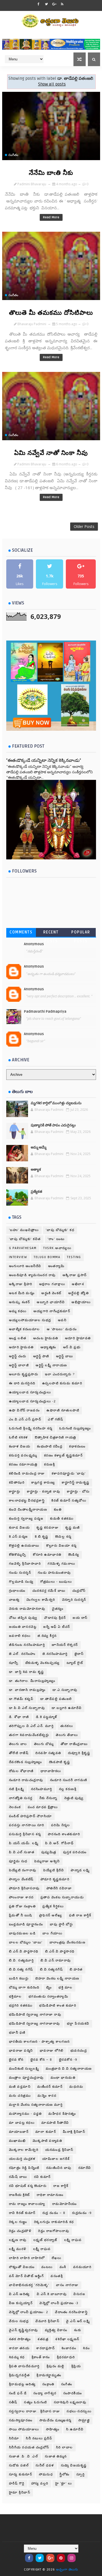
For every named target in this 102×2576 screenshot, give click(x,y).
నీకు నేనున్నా (48, 1798)
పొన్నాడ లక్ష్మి (80, 1870)
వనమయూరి (82, 2267)
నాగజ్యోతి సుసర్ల (21, 1798)
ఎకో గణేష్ (55, 1419)
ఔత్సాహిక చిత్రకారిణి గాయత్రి (55, 1437)
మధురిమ (76, 2087)
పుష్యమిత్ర (49, 1852)
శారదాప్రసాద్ (45, 2348)
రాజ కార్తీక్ (61, 2186)
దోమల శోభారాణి (21, 1771)
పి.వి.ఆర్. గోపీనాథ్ (59, 1843)
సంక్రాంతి (48, 2384)
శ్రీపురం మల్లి (55, 2366)
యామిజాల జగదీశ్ (56, 2159)
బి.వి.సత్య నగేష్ (21, 1970)
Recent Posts (51, 933)
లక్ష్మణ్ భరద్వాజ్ (45, 2240)
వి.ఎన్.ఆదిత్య (19, 2294)
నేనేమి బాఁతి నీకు (51, 173)
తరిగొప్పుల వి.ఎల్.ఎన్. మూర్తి (31, 1726)
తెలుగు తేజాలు (67, 1735)
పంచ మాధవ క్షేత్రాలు (43, 1807)
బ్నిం (49, 1988)
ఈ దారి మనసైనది (22, 1383)
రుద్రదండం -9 (82, 2213)
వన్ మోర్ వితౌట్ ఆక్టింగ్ (27, 2276)
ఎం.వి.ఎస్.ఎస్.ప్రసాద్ (25, 1419)
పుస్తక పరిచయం (75, 1852)
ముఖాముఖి (17, 2141)
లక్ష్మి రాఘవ (73, 2240)
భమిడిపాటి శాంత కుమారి (58, 2006)
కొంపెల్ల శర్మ (63, 1537)
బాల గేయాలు (52, 1933)
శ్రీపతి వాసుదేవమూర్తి (24, 2366)
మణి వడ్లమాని (20, 2087)
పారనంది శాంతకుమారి (64, 1834)
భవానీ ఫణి (17, 2033)
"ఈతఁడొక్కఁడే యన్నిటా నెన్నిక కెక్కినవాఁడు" (44, 760)
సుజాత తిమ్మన (56, 2456)
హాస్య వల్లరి (40, 2484)
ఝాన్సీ (14, 1663)
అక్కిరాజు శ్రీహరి (21, 1284)
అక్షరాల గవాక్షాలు (52, 1284)
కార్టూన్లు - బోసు (78, 1492)
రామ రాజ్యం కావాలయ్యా (27, 2204)
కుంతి (58, 1510)
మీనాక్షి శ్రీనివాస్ (74, 2132)
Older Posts (84, 526)
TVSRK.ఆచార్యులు (57, 1248)
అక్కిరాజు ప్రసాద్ (75, 1275)
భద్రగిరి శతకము (21, 2006)
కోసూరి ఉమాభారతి (47, 1555)
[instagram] (72, 2558)
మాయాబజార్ (19, 2132)
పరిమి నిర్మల (61, 1825)
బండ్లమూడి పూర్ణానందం (26, 1924)
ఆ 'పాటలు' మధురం (62, 1329)
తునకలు (67, 1726)
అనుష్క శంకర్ (20, 1302)
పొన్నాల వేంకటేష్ (21, 1879)
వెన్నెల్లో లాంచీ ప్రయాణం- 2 (29, 2312)
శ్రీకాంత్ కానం (41, 2357)
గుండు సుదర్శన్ (20, 1573)
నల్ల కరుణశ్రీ (68, 1789)
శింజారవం (69, 2348)
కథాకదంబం (77, 1446)
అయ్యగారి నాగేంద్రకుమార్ (52, 1311)
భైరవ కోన (16, 2060)
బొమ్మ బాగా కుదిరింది (24, 1988)
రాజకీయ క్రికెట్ (19, 2195)
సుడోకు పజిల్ (19, 2465)
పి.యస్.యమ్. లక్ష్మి (24, 1843)
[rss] (62, 4)
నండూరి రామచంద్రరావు (26, 1780)
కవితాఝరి (17, 1483)
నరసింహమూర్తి (42, 1789)
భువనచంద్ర (79, 2051)
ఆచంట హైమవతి (46, 1338)
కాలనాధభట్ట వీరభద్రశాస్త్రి (27, 1501)
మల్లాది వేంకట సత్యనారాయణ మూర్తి (36, 2105)
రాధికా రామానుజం (50, 2195)
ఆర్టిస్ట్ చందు (18, 1356)
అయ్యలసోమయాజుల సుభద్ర (30, 1320)
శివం (86, 2348)
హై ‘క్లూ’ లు (64, 2484)
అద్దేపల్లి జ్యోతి (79, 1293)
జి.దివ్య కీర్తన (47, 1636)
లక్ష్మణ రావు (18, 2240)
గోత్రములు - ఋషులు (56, 1582)
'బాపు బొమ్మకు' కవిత (25, 1239)
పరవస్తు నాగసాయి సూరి (27, 1825)
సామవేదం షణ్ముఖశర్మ (55, 2420)
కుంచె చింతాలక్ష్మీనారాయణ (28, 1510)
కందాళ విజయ (20, 1446)
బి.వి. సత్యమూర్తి (21, 1960)
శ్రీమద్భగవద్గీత (19, 2375)
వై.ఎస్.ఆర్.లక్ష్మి (78, 2321)
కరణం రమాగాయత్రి (23, 1465)
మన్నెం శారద (47, 2096)
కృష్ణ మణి (73, 1528)
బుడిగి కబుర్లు (19, 1979)
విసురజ (79, 2294)
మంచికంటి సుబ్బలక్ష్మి (24, 2069)
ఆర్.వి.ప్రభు (72, 1347)
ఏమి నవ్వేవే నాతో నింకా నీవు (51, 453)
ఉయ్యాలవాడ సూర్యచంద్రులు (30, 1392)
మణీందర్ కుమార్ (50, 2087)
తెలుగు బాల (18, 1744)
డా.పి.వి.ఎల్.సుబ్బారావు (27, 1708)
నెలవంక (15, 1807)
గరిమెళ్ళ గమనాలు (61, 1564)
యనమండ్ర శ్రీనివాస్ (59, 2150)
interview (18, 1257)
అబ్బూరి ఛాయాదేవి (51, 1302)
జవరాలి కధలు (20, 1636)
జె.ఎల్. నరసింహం (22, 1654)
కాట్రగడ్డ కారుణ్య (43, 1483)
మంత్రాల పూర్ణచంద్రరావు (26, 2078)
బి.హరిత (76, 1970)
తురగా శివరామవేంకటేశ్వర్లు (29, 1735)
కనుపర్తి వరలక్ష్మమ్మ (23, 1456)
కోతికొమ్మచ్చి (18, 1555)
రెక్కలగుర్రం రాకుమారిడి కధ (54, 2222)
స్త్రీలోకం (65, 2474)
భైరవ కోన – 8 (41, 2060)
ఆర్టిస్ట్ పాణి (41, 1356)
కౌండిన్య (74, 1555)
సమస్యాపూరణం (21, 2420)
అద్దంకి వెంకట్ (51, 1293)
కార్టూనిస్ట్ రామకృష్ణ (76, 1483)
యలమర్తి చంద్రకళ (22, 2159)
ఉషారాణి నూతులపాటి (63, 1410)
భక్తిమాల (15, 1997)
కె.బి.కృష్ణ (42, 1537)
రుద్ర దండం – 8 (54, 2213)
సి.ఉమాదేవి (75, 2429)
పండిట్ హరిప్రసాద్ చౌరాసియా (30, 1816)
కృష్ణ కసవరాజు (47, 1528)
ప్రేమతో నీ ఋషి (21, 1915)
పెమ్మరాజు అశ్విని (47, 1861)
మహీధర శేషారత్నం (62, 2114)
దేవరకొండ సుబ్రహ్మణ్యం (26, 1762)
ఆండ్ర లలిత (18, 1338)
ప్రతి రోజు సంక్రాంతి (22, 1906)
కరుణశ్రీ (50, 1465)
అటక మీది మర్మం (22, 1293)
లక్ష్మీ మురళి (18, 2249)
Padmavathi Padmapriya (45, 1012)
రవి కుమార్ (42, 2177)
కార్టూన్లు (15, 1492)
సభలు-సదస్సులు (79, 2411)
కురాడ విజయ (19, 1528)
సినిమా (14, 2438)
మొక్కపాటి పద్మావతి (47, 2141)
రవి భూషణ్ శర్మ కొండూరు (28, 2186)
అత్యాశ (36, 1170)
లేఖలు (57, 2258)
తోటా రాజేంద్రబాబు (74, 1744)
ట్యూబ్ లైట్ (75, 1663)
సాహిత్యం (53, 2429)
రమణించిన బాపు (59, 2168)
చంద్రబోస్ (79, 1591)
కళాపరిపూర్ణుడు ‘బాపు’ (69, 1474)
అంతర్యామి (56, 1266)
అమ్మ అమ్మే (38, 1147)
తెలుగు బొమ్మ (44, 1744)
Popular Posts (81, 933)
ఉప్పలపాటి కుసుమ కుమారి (62, 1383)
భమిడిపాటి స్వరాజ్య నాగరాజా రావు (35, 2015)
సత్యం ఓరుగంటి (35, 2402)
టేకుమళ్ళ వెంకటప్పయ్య (43, 1663)
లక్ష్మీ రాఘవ (42, 2249)
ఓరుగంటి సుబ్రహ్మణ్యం (75, 1428)
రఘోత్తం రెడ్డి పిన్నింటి (24, 2168)
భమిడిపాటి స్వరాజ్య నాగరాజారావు (35, 2024)
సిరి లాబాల (64, 2447)
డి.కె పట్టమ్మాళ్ (47, 1717)
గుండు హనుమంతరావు (54, 1573)
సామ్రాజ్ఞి (84, 2420)
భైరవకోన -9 (68, 2060)
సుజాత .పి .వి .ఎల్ (24, 2456)
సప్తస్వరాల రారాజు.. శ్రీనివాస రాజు (35, 2411)
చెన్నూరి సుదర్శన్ (74, 1600)
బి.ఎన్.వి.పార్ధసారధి (60, 1951)
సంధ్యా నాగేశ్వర (45, 2393)
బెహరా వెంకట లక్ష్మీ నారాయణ (57, 1979)
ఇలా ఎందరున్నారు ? (60, 1374)
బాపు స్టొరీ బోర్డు (61, 1924)
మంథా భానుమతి (63, 2078)
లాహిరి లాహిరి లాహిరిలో (27, 2258)
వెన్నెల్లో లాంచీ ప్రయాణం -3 (59, 2303)
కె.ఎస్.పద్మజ (18, 1537)
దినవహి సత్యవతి (48, 1753)
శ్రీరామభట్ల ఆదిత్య (22, 2384)
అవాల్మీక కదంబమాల (24, 1329)
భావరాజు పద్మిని (21, 2051)
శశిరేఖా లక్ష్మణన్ (67, 2339)
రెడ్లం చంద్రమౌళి (20, 2231)
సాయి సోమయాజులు (24, 2429)
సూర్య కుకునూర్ (21, 2474)
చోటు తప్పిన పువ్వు (23, 1618)
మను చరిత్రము (20, 2096)
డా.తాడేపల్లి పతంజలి (56, 1699)
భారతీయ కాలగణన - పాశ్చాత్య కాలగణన (39, 2042)
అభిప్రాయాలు (81, 1302)
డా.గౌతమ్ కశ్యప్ (21, 1699)
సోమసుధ (46, 2474)
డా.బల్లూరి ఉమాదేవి (67, 1708)
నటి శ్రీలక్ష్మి (17, 1789)
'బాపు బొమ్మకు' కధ (60, 1230)
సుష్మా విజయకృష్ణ (74, 2465)
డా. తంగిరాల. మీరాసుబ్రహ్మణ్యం (32, 1681)
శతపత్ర (43, 2339)
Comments (21, 932)
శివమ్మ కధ (17, 2357)
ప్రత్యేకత (36, 1192)
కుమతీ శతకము (62, 1519)
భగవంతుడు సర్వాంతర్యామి (49, 1997)
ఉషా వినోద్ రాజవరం (24, 1410)
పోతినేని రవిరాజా (59, 1888)
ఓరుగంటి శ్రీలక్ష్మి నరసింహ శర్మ (31, 1428)
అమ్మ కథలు (18, 1311)
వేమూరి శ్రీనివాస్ (47, 2321)
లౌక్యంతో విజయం (22, 2267)
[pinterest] (61, 2558)
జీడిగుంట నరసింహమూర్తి (27, 1645)
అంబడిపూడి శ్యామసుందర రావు (32, 1275)
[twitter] (47, 4)
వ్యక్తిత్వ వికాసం (56, 2330)
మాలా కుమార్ (46, 2132)
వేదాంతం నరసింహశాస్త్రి (71, 2312)
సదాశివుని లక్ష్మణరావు (70, 2402)
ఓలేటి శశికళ (18, 1437)
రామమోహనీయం (65, 2204)
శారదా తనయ (19, 2348)
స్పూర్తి (81, 2474)
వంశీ (63, 2267)
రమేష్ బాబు (18, 2177)
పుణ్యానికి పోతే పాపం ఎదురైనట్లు (53, 1125)
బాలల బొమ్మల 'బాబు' (26, 1942)
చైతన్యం (58, 1609)
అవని (62, 1320)
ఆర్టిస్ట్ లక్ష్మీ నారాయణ (51, 1365)
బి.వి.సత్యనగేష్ (52, 1970)
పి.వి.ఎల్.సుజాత (22, 1852)
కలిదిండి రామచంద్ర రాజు (27, 1474)
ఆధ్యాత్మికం (48, 1347)
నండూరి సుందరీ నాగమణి (69, 1780)
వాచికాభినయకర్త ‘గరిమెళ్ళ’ (29, 2285)
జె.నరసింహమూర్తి (55, 1654)
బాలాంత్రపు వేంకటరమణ (68, 1942)
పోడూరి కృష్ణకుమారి (55, 1879)
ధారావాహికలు (51, 1771)
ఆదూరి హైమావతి (78, 1338)
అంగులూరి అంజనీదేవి (25, 1266)
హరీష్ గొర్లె (17, 2484)
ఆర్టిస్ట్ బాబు (65, 1356)
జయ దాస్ (80, 1618)
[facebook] (39, 4)
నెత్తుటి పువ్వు (74, 1798)
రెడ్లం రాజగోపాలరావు (54, 2231)
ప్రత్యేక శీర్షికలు (53, 1906)
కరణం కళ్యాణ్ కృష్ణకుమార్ (64, 1456)
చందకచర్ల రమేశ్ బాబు (49, 1591)
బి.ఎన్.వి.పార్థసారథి (24, 1951)
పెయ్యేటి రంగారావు (23, 1870)
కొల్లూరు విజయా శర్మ (61, 1546)
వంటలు (47, 2267)
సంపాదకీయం (73, 2393)
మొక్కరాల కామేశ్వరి (24, 2150)
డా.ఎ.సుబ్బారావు (65, 1690)
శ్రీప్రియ (76, 2366)
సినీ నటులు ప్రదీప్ (39, 2438)
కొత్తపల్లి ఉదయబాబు (24, 1546)
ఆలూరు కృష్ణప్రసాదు (24, 1374)
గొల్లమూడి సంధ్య (21, 1582)
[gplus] (54, 4)
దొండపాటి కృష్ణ (60, 1762)
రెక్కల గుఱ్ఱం (18, 2222)
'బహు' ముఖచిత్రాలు (24, 1230)
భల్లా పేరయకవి (78, 2024)
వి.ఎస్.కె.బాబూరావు (52, 2294)
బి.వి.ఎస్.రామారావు (56, 1960)
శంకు (78, 2330)
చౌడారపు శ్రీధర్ (55, 1618)
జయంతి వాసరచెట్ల (23, 1627)
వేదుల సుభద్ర (19, 2321)
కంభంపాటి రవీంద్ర (50, 1446)
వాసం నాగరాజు (67, 2285)
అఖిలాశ (78, 1284)
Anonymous (34, 944)
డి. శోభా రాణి (19, 1717)
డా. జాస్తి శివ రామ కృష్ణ (27, 1672)
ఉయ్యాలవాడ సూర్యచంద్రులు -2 (33, 1401)
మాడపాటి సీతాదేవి (55, 2123)
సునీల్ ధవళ (45, 2465)
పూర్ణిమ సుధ (18, 1861)
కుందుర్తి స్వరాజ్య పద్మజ (26, 1519)
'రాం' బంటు (56, 1239)
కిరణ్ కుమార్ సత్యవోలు (69, 1501)
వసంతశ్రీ (57, 2276)
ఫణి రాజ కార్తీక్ (80, 1915)
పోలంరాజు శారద (21, 1897)
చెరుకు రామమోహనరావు (27, 1609)
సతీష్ (13, 2402)
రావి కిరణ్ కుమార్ (22, 2213)
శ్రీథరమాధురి (66, 2357)
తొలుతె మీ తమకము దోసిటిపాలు (51, 313)
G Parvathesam (23, 1248)
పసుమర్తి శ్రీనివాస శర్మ (25, 1834)
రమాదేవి (85, 2168)
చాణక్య (14, 1600)
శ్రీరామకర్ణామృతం (49, 2375)
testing (74, 1257)
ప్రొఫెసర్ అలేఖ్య (51, 1915)
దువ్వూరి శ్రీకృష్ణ (79, 1753)
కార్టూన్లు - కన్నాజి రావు (44, 1492)
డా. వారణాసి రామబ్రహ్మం (27, 1690)
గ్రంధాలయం (17, 1591)
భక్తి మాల (66, 1988)
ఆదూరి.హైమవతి (21, 1347)
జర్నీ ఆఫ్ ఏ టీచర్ (57, 1627)
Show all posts (52, 84)
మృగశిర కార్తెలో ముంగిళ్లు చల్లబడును (56, 1103)
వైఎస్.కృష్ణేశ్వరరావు (24, 2330)
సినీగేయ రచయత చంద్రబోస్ (29, 2447)
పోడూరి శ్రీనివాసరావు (24, 1888)
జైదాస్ (79, 1654)
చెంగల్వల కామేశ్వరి (41, 1600)
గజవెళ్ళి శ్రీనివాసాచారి (25, 1564)
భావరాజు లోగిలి (52, 2051)
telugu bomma (47, 1257)
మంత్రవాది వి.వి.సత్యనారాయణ (69, 2069)
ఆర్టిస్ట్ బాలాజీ (19, 1365)
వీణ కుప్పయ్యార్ (21, 2303)
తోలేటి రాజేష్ (19, 1753)
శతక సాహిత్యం (20, 2339)
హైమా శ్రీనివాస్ (20, 2493)
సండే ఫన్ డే (18, 2393)
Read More (51, 217)
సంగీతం (13, 155)
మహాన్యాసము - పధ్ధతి (25, 2114)
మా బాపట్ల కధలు (22, 2123)
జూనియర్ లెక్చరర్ (65, 1645)
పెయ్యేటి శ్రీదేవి (54, 1870)
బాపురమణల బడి (22, 1933)
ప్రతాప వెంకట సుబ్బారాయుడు (62, 1897)
